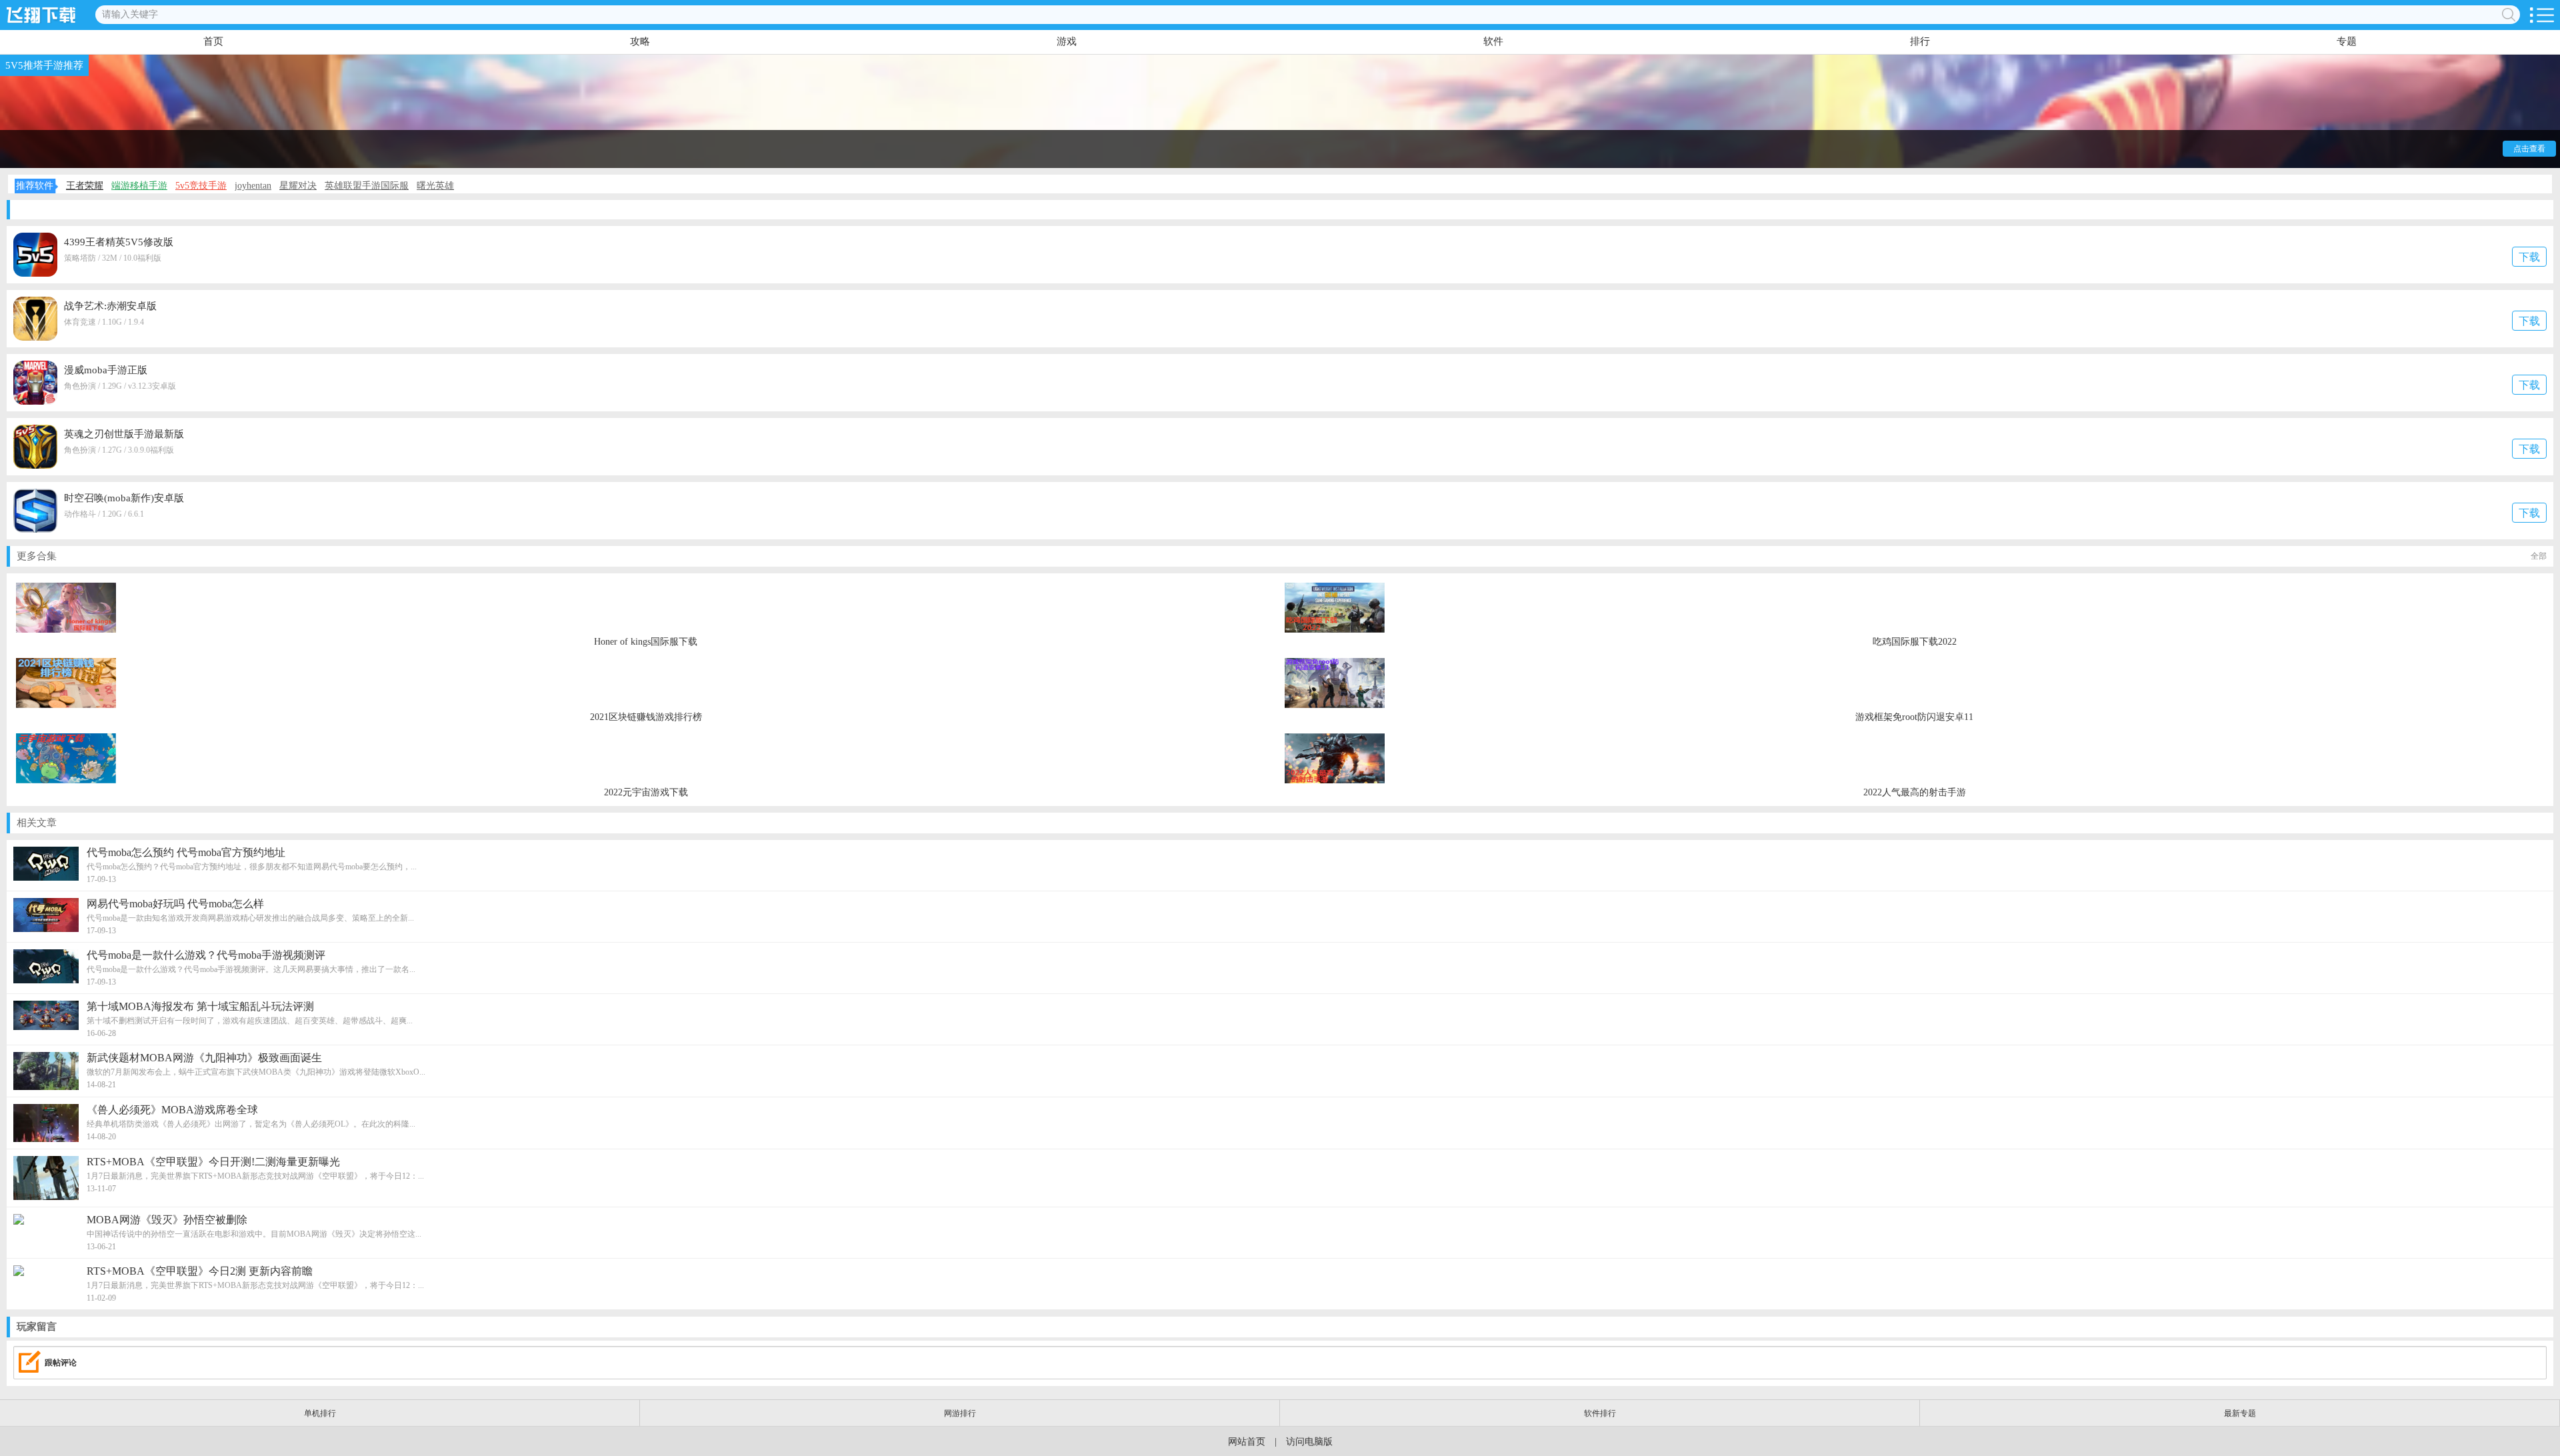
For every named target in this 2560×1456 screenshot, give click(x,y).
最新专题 (2240, 1413)
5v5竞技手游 (201, 186)
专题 (2347, 41)
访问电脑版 (1309, 1442)
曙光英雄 (435, 186)
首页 (213, 41)
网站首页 (1247, 1442)
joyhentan (253, 186)
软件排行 (1600, 1413)
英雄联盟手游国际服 (367, 186)
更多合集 (1282, 556)
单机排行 (320, 1413)
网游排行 (960, 1413)
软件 (1493, 41)
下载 (2529, 257)
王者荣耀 (85, 186)
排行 (1920, 41)
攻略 (640, 41)
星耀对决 (298, 186)
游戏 (1067, 41)
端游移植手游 (139, 186)
